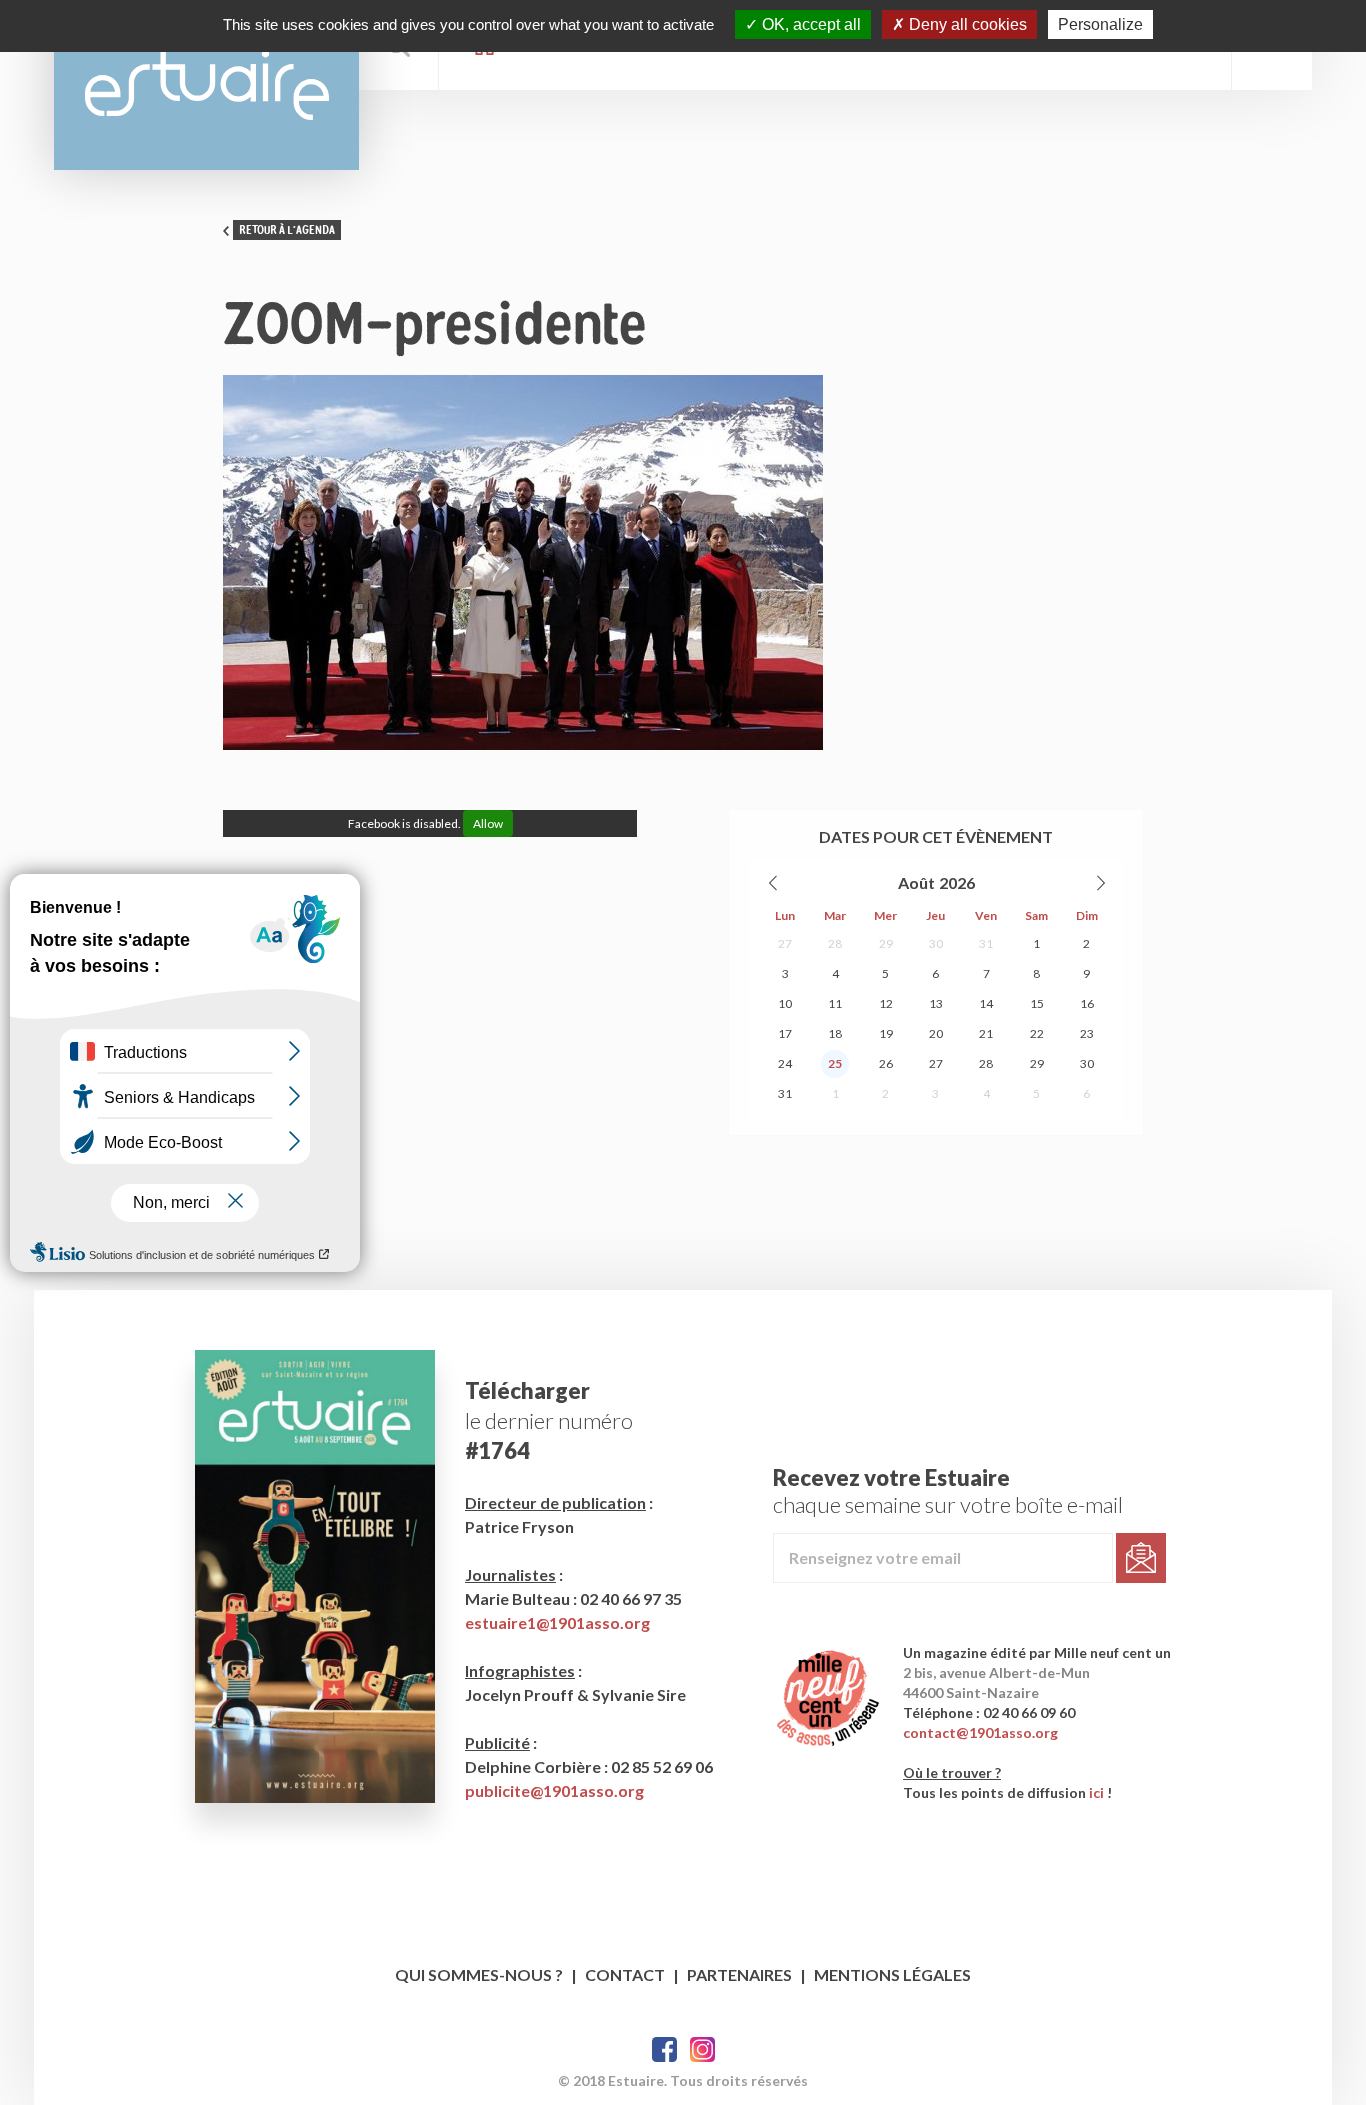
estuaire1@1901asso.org (557, 1622)
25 (835, 1063)
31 (986, 943)
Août (916, 882)
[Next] (1100, 883)
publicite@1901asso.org (554, 1790)
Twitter (702, 2049)
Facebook (664, 2049)
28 (835, 943)
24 (785, 1063)
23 (1087, 1033)
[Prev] (774, 883)
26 (886, 1063)
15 (1037, 1003)
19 (886, 1033)
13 (936, 1003)
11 (835, 1003)
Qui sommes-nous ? (479, 1974)
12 (886, 1003)
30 (936, 943)
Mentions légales (892, 1974)
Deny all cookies (966, 24)
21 (986, 1033)
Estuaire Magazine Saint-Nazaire (206, 85)
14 (986, 1003)
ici (1096, 1792)
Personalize (1100, 24)
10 (785, 1003)
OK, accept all (809, 24)
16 (1087, 1003)
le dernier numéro (549, 1420)
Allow (488, 823)
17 (785, 1033)
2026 (957, 882)
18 (835, 1033)
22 (1037, 1033)
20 (936, 1033)
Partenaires (739, 1974)
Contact (625, 1974)
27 (785, 943)
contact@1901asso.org (980, 1732)
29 (886, 943)
